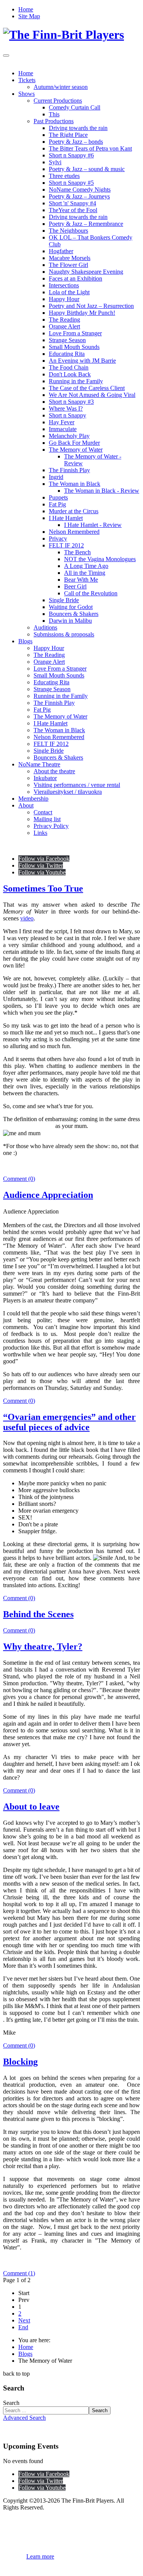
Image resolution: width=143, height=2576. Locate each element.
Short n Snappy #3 (71, 402)
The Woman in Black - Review (102, 491)
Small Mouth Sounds (74, 347)
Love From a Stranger (75, 333)
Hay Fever (62, 422)
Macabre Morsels (70, 258)
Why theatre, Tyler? (43, 1646)
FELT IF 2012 (66, 545)
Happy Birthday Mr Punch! (82, 313)
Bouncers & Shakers (74, 614)
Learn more (40, 2556)
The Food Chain (69, 367)
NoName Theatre (39, 764)
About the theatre (54, 771)
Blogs (25, 641)
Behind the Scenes (38, 1614)
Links (40, 833)
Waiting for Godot (71, 607)
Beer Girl (75, 586)
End (23, 2327)
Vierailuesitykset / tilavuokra (68, 792)
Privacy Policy (51, 826)
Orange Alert (64, 326)
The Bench (77, 552)
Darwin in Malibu (70, 621)
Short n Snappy (67, 415)
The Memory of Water (76, 450)
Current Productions (58, 101)
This (54, 114)
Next (24, 2320)
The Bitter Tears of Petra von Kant (90, 148)
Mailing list (47, 819)
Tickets (27, 80)
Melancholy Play (69, 436)
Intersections (64, 285)
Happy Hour (64, 299)
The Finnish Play (69, 470)
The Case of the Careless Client (87, 388)
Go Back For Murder (74, 443)
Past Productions (54, 121)
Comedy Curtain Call (75, 107)
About (26, 805)
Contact (43, 812)
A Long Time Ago (86, 566)
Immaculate (63, 429)
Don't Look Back (70, 374)
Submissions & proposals (64, 634)
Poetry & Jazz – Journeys (79, 196)
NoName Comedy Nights (80, 190)
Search (11, 2403)
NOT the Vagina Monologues (100, 559)
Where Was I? (66, 408)
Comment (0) (19, 1179)
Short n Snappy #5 (71, 183)
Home (26, 9)
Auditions (45, 627)
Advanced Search (24, 2418)
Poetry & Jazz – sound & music (87, 169)
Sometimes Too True (43, 888)
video (27, 918)
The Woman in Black (75, 484)
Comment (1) (19, 2273)
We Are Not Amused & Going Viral (92, 395)
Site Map (29, 16)
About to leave (31, 1807)
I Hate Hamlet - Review (93, 525)
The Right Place (68, 135)
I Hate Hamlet (66, 518)
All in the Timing (85, 573)
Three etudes (64, 176)
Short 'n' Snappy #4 (72, 203)
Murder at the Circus (74, 511)
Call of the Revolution (91, 593)
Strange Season (67, 340)
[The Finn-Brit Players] (63, 35)
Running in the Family (76, 381)
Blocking (20, 2062)
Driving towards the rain (78, 128)
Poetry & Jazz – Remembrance (86, 224)
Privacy (58, 539)
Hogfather (61, 251)
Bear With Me (81, 580)
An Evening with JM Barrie (82, 361)
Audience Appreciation (48, 1195)
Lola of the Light (69, 292)
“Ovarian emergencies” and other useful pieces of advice (69, 1422)
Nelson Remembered (74, 532)
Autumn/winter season (61, 87)
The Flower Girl (68, 265)
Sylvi (55, 162)
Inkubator (45, 778)
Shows (27, 94)
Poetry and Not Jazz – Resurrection (91, 306)
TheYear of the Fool (73, 210)
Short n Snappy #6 (71, 155)
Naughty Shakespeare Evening (86, 272)
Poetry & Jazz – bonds (76, 142)
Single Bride (64, 600)
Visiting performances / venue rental (77, 785)
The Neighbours (68, 231)
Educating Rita (67, 354)
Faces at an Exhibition (76, 278)
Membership (33, 799)
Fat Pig (57, 504)
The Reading (64, 320)
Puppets (58, 497)
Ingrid (56, 477)
